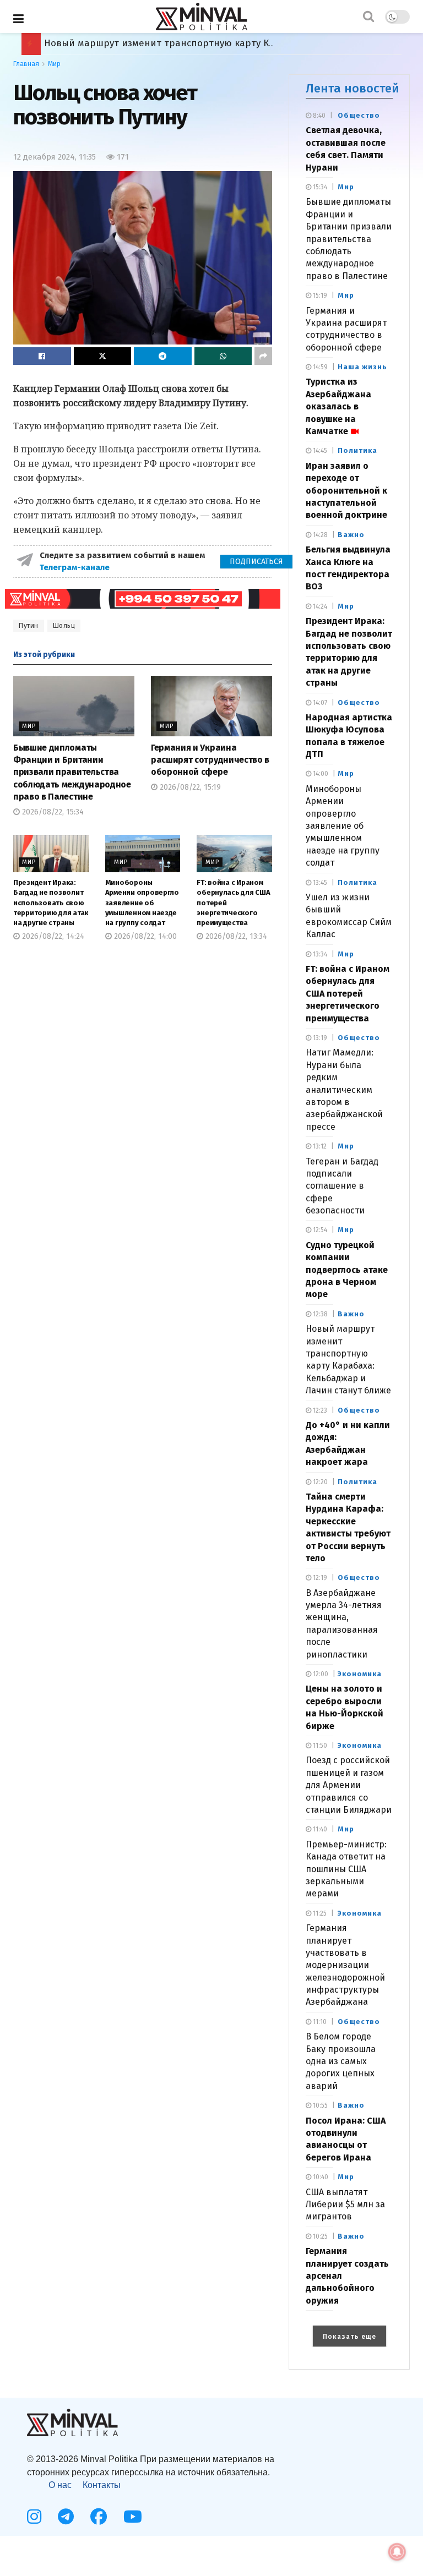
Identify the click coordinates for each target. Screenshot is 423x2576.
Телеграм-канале (76, 567)
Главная (26, 64)
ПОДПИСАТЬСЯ (256, 562)
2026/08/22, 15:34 (52, 812)
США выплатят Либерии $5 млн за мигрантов (345, 2205)
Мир (54, 64)
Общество (359, 115)
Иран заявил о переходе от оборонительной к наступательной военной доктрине (346, 491)
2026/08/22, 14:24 (52, 936)
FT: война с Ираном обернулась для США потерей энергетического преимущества (348, 994)
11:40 (319, 1829)
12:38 (319, 1314)
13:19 (319, 1038)
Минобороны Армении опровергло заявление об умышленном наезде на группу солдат (142, 903)
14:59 (319, 367)
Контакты (102, 2485)
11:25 (319, 1913)
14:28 (319, 535)
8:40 (318, 116)
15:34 (319, 187)
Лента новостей (352, 88)
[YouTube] (133, 2517)
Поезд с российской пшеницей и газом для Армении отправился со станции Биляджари (349, 1785)
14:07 (319, 703)
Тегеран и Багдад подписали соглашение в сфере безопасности (342, 1186)
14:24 (319, 606)
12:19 (319, 1578)
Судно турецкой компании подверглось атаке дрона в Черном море (347, 1270)
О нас (60, 2485)
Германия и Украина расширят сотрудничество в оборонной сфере (210, 760)
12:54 (319, 1230)
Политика (357, 450)
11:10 (319, 2022)
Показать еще (349, 2337)
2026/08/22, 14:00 (144, 936)
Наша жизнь (362, 367)
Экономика (360, 1674)
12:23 (319, 1410)
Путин (29, 626)
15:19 (319, 296)
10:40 (320, 2177)
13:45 (319, 883)
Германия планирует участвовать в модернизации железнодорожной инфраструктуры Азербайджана (345, 1965)
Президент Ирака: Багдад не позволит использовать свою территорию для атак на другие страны (51, 903)
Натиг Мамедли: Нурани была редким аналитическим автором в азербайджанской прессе (344, 1089)
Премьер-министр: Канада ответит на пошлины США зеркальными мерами (346, 1869)
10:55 (319, 2105)
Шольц (64, 626)
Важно (351, 535)
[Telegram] (66, 2517)
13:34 (319, 954)
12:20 (319, 1482)
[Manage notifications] (397, 2552)
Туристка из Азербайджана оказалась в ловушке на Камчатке (338, 406)
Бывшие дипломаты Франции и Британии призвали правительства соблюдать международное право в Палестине (72, 772)
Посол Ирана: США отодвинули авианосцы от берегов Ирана (186, 43)
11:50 (319, 1746)
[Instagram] (34, 2517)
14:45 (319, 451)
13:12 (319, 1146)
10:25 (319, 2236)
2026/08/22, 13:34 (235, 936)
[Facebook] (99, 2517)
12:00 (320, 1674)
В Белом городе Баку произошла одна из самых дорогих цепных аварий (341, 2061)
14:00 (320, 774)
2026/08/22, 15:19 (189, 787)
